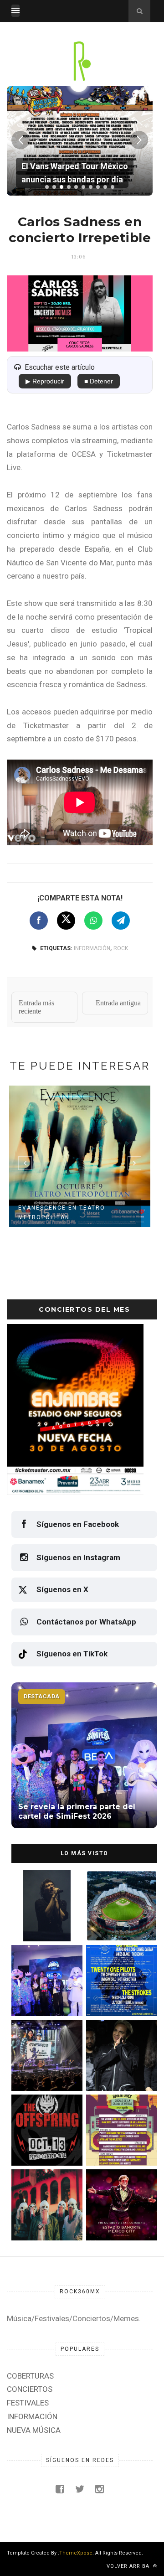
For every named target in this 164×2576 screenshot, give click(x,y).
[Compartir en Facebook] (39, 921)
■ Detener (99, 381)
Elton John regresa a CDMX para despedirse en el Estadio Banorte (120, 2221)
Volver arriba (129, 2566)
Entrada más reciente (36, 1007)
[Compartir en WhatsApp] (93, 921)
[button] (47, 187)
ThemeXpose (76, 2553)
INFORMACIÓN (92, 948)
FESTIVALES (28, 2403)
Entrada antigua (118, 1003)
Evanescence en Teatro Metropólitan (62, 1213)
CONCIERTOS (30, 2389)
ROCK (121, 948)
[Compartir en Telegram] (121, 921)
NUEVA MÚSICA (34, 2430)
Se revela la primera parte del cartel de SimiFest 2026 (41, 1997)
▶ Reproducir (45, 381)
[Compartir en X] (66, 921)
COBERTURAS (30, 2376)
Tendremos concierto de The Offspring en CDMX (43, 2146)
